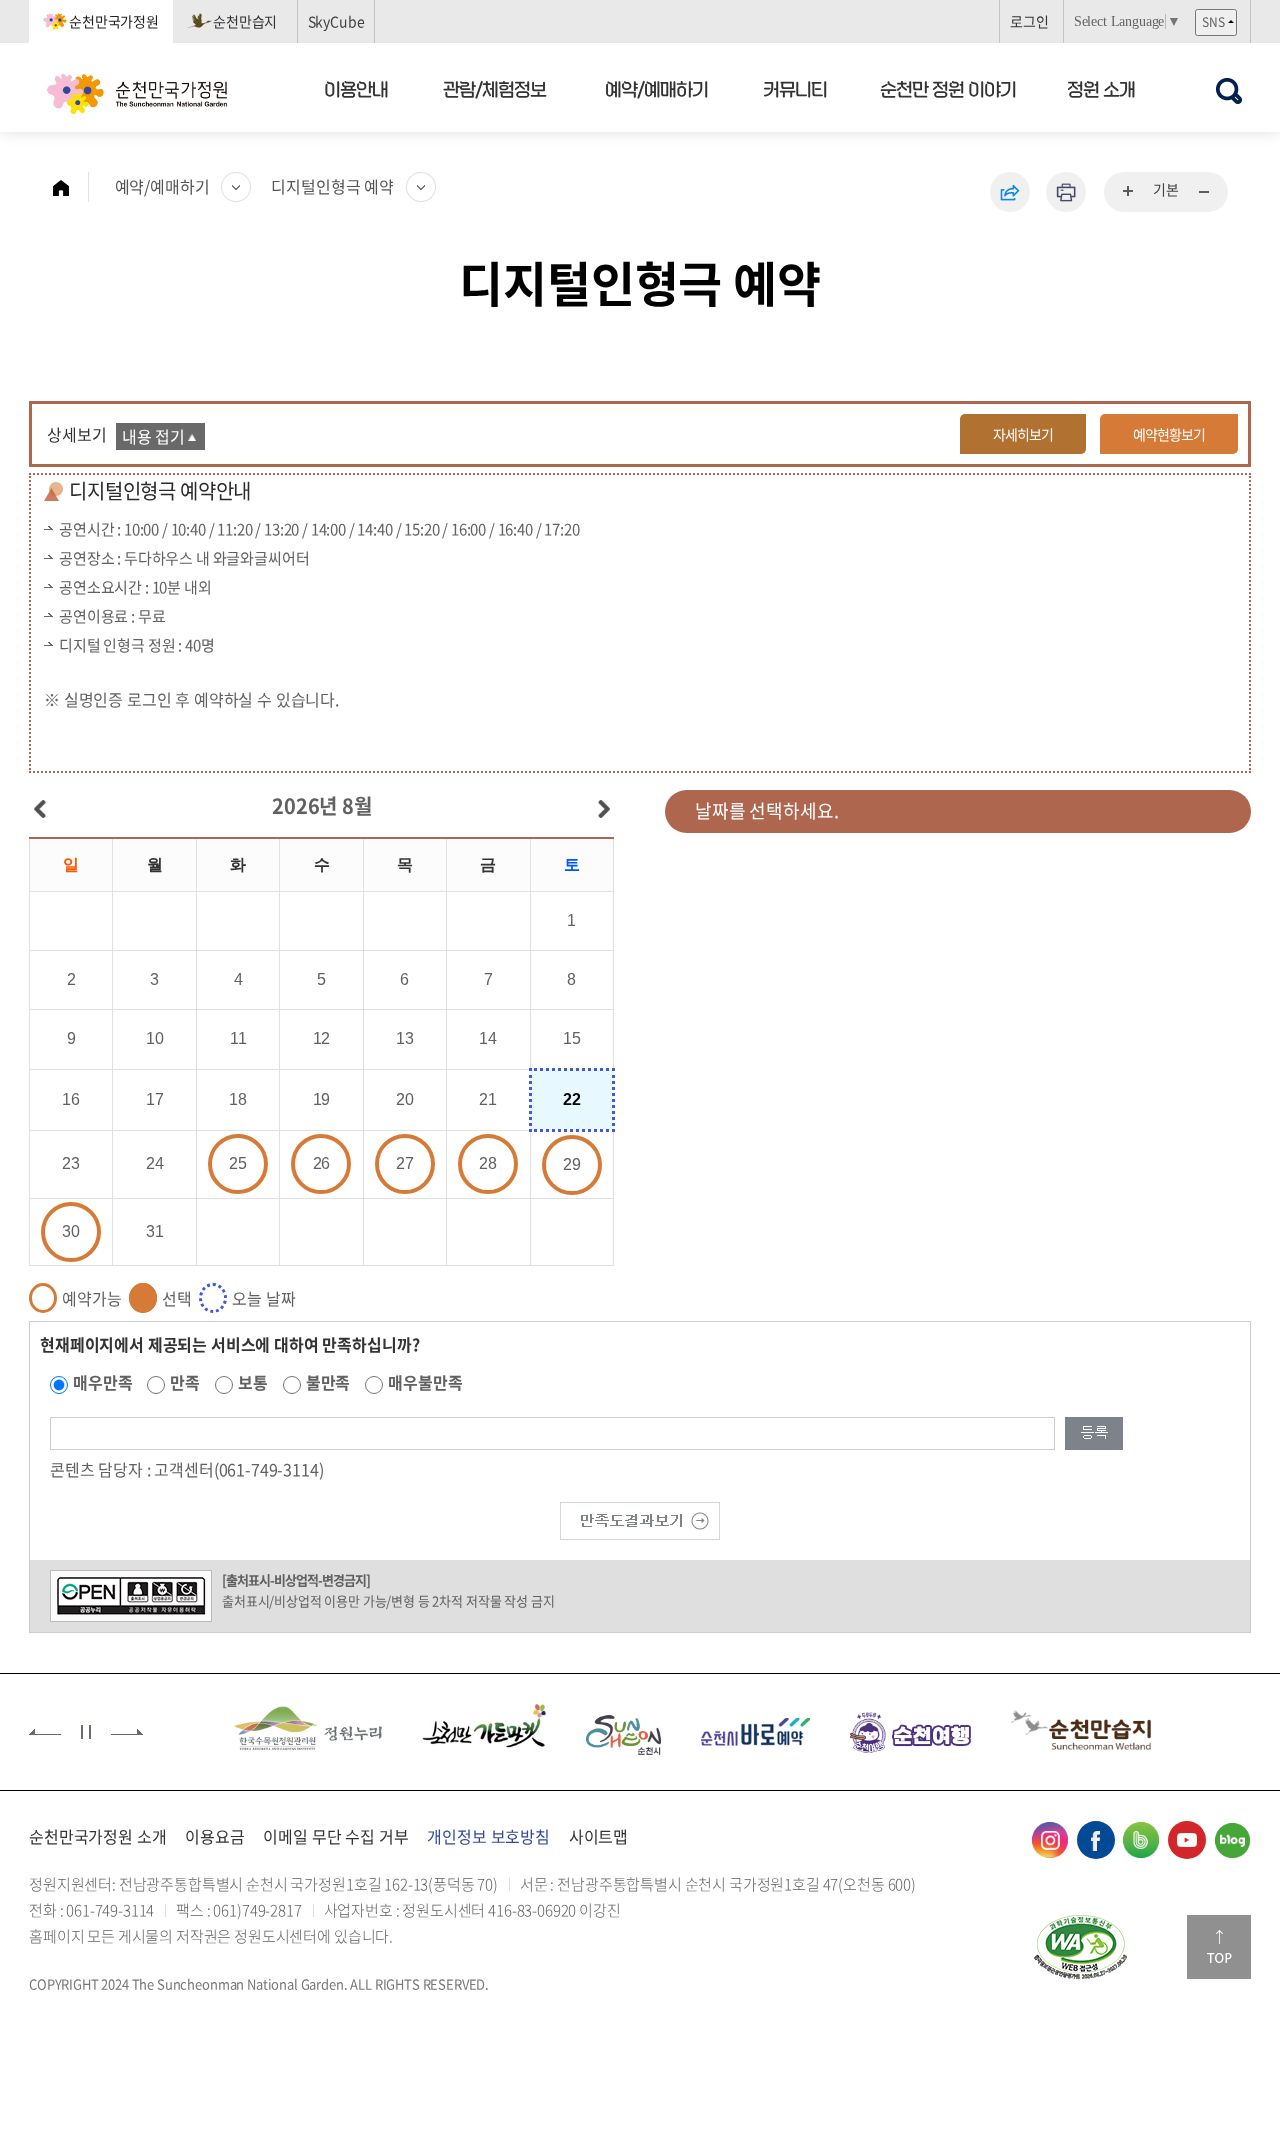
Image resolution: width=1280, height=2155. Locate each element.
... (1129, 192)
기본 (1166, 189)
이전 (45, 1732)
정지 (86, 1732)
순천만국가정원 (114, 21)
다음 (127, 1732)
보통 (253, 1382)
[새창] (308, 1730)
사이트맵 (598, 1836)
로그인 (1029, 21)
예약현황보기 (1169, 434)
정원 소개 (1101, 89)
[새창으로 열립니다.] (640, 1519)
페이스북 (1096, 1840)
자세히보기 (1023, 434)
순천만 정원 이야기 (948, 89)
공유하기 (1010, 192)
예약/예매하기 (656, 89)
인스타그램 (1050, 1840)
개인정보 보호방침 (488, 1836)
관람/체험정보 (495, 89)
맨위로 (1219, 1947)
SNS (1213, 22)
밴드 (1141, 1840)
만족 (185, 1382)
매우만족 (102, 1382)
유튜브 (1187, 1840)
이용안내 (356, 89)
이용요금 (214, 1836)
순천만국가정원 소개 (97, 1836)
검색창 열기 (1228, 90)
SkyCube (336, 21)
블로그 (1232, 1840)
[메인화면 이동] (71, 187)
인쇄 (1066, 192)
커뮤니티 (796, 89)
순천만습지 (245, 21)
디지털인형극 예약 (332, 186)
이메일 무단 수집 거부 (335, 1836)
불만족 (328, 1382)
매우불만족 (425, 1382)
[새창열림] (1080, 1947)
